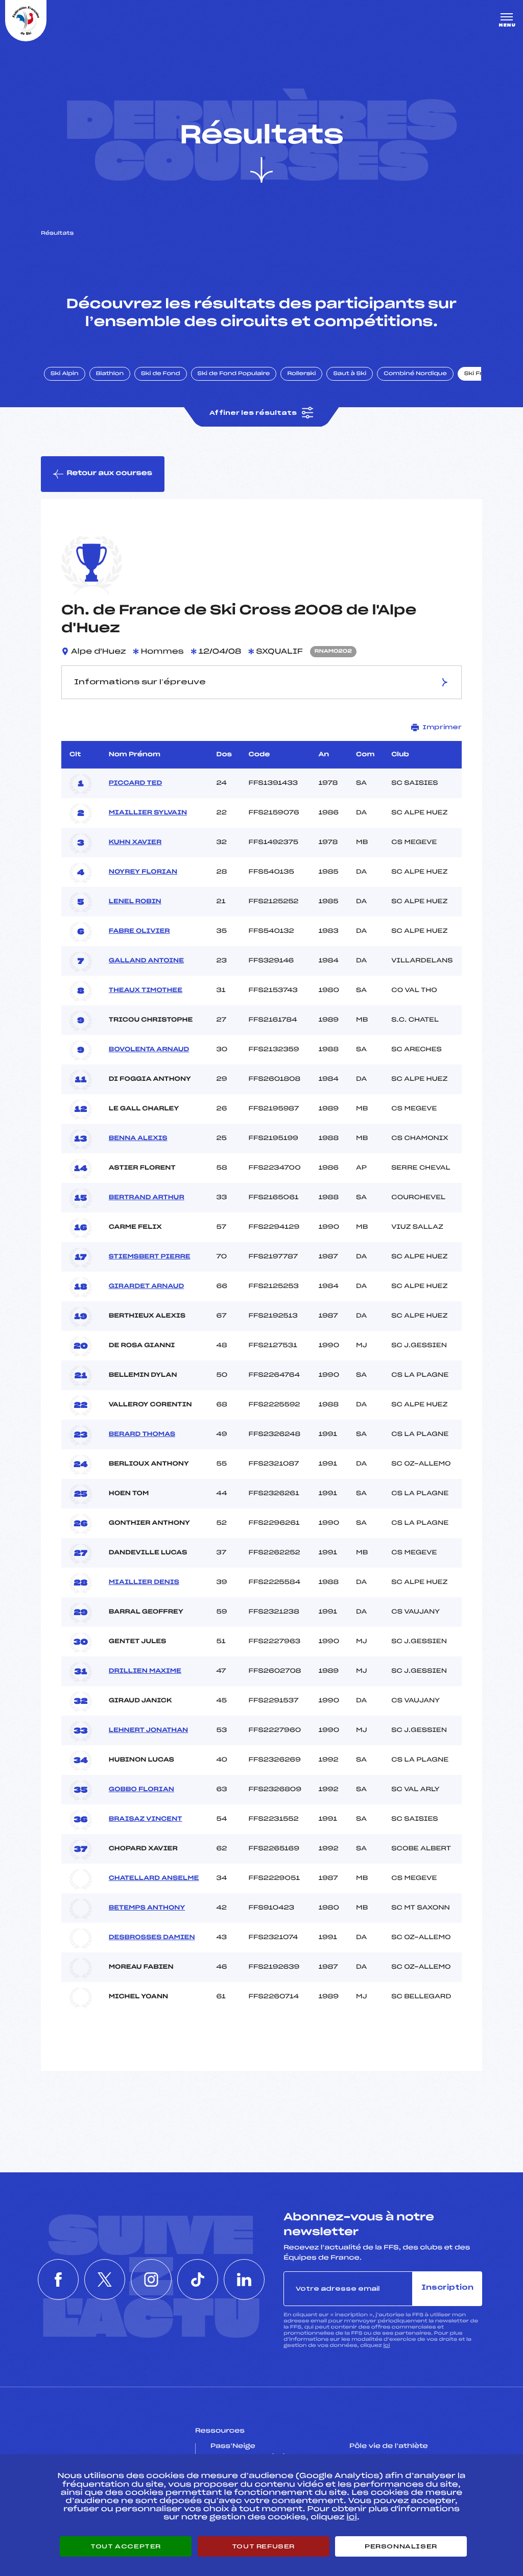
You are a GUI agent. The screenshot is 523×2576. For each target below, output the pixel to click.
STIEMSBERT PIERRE (150, 1257)
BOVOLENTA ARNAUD (149, 1050)
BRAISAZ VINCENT (146, 1819)
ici (386, 2346)
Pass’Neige (233, 2446)
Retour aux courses (109, 473)
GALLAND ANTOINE (146, 961)
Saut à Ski (350, 374)
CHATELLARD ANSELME (154, 1878)
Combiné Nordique (415, 374)
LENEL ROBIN (135, 902)
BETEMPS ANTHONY (147, 1908)
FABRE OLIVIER (139, 931)
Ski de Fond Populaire (234, 374)
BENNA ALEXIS (138, 1138)
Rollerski (301, 374)
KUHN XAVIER (135, 843)
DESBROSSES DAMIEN (152, 1938)
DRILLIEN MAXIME (145, 1671)
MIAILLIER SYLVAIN (148, 813)
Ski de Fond (161, 374)
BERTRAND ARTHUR (147, 1198)
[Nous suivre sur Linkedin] (244, 2280)
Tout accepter (126, 2546)
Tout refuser (263, 2546)
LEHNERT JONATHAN (148, 1730)
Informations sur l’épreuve (140, 682)
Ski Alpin (65, 374)
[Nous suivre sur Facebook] (58, 2280)
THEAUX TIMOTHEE (146, 990)
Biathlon (110, 374)
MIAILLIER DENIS (144, 1582)
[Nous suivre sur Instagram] (151, 2280)
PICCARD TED (136, 783)
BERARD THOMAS (142, 1434)
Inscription (447, 2288)
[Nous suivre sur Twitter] (105, 2280)
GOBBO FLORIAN (141, 1790)
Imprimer (442, 727)
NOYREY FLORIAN (143, 872)
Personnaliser (401, 2546)
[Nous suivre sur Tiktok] (198, 2280)
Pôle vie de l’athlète (389, 2446)
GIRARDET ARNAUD (147, 1286)
